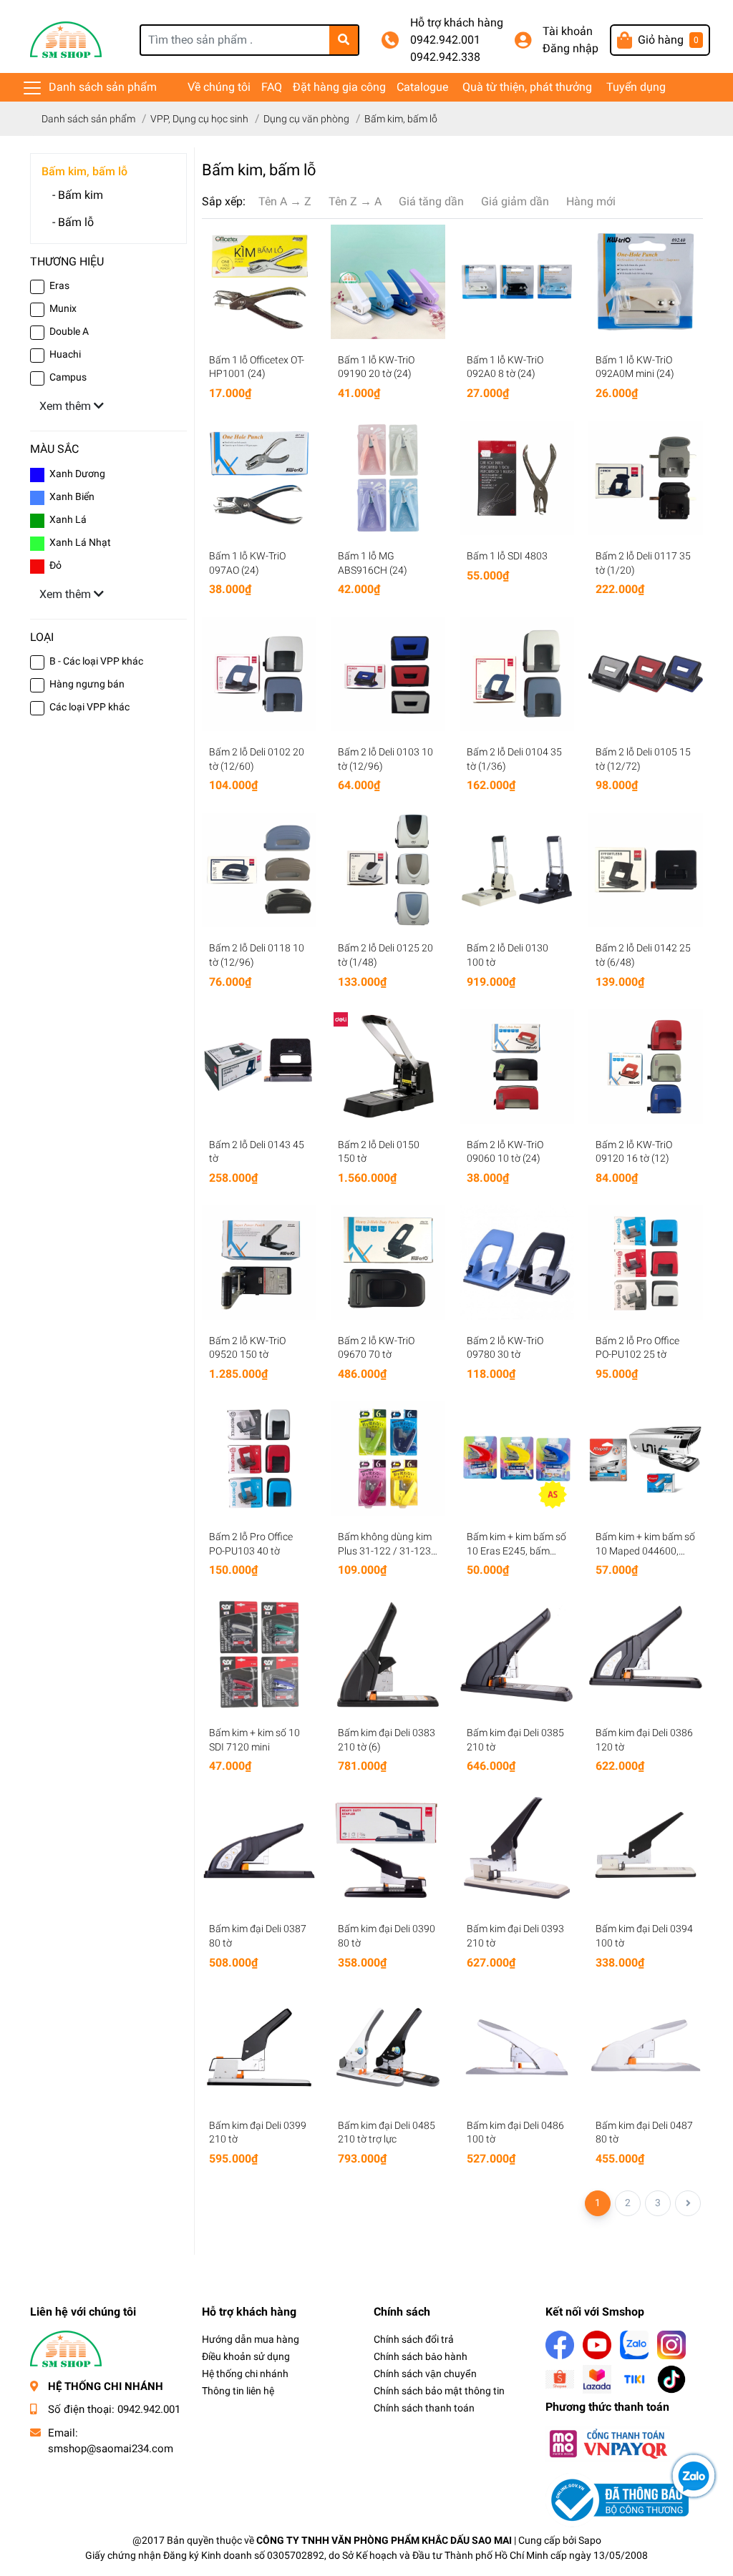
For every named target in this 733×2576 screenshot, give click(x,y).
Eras (59, 285)
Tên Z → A (355, 201)
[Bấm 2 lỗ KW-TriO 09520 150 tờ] (259, 1263)
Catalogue (422, 87)
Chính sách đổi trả (414, 2339)
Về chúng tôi (219, 87)
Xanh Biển (72, 496)
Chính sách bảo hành (421, 2356)
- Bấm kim (78, 195)
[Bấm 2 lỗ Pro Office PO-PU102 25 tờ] (646, 1263)
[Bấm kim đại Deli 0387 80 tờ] (259, 1851)
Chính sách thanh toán (424, 2408)
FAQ (272, 87)
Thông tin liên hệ (238, 2391)
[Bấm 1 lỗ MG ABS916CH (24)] (388, 478)
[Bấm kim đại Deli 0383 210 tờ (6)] (388, 1655)
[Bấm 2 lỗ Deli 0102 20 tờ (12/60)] (259, 674)
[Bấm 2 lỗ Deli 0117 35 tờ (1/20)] (646, 478)
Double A (69, 331)
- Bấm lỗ (73, 222)
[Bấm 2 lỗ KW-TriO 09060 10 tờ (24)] (517, 1067)
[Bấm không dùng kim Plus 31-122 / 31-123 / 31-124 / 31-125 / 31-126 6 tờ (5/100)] (388, 1459)
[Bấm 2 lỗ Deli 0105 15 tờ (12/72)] (646, 674)
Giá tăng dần (431, 201)
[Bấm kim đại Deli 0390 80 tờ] (388, 1851)
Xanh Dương (77, 474)
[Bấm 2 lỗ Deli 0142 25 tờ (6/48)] (646, 870)
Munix (63, 308)
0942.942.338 (445, 57)
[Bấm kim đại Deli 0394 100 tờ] (646, 1851)
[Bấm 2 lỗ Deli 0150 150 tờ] (388, 1067)
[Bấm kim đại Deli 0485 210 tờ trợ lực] (388, 2047)
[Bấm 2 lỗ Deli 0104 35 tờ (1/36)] (517, 674)
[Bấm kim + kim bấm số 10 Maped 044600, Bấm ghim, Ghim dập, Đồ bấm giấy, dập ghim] (646, 1459)
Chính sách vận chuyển (425, 2374)
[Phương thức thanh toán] (608, 2443)
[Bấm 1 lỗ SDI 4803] (517, 478)
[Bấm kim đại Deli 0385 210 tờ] (517, 1655)
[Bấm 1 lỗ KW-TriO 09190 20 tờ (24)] (388, 282)
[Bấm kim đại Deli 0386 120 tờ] (646, 1655)
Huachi (65, 354)
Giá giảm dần (515, 201)
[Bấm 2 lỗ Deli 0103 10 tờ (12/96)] (388, 674)
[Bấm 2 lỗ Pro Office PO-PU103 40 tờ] (259, 1459)
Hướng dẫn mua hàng (251, 2339)
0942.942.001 (445, 40)
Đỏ (55, 565)
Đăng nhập (571, 48)
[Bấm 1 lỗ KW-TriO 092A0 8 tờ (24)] (517, 282)
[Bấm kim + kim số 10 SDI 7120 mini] (259, 1655)
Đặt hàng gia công (339, 87)
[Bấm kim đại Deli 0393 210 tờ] (517, 1851)
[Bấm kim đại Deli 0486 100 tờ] (517, 2047)
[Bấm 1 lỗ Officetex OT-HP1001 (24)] (259, 282)
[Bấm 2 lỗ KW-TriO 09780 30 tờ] (517, 1263)
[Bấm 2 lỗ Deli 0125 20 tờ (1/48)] (388, 870)
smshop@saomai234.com (111, 2449)
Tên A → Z (285, 201)
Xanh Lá (68, 519)
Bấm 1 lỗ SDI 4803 (507, 556)
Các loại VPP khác (89, 707)
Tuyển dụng (636, 87)
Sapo (590, 2540)
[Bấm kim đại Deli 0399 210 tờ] (259, 2047)
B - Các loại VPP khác (96, 661)
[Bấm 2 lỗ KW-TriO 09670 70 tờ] (388, 1263)
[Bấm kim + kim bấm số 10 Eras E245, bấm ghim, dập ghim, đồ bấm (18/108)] (517, 1459)
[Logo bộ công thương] (617, 2500)
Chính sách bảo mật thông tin (439, 2391)
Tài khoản (568, 31)
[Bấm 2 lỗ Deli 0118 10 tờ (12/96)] (259, 870)
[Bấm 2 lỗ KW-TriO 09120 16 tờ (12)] (646, 1067)
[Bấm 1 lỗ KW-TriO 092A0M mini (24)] (646, 282)
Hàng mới (591, 201)
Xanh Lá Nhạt (80, 542)
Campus (68, 377)
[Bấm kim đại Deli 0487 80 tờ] (646, 2047)
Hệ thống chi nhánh (245, 2374)
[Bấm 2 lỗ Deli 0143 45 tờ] (259, 1067)
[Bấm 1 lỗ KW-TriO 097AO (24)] (259, 478)
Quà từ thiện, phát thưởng (527, 87)
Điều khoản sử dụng (246, 2356)
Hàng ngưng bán (87, 684)
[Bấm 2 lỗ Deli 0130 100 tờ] (517, 870)
